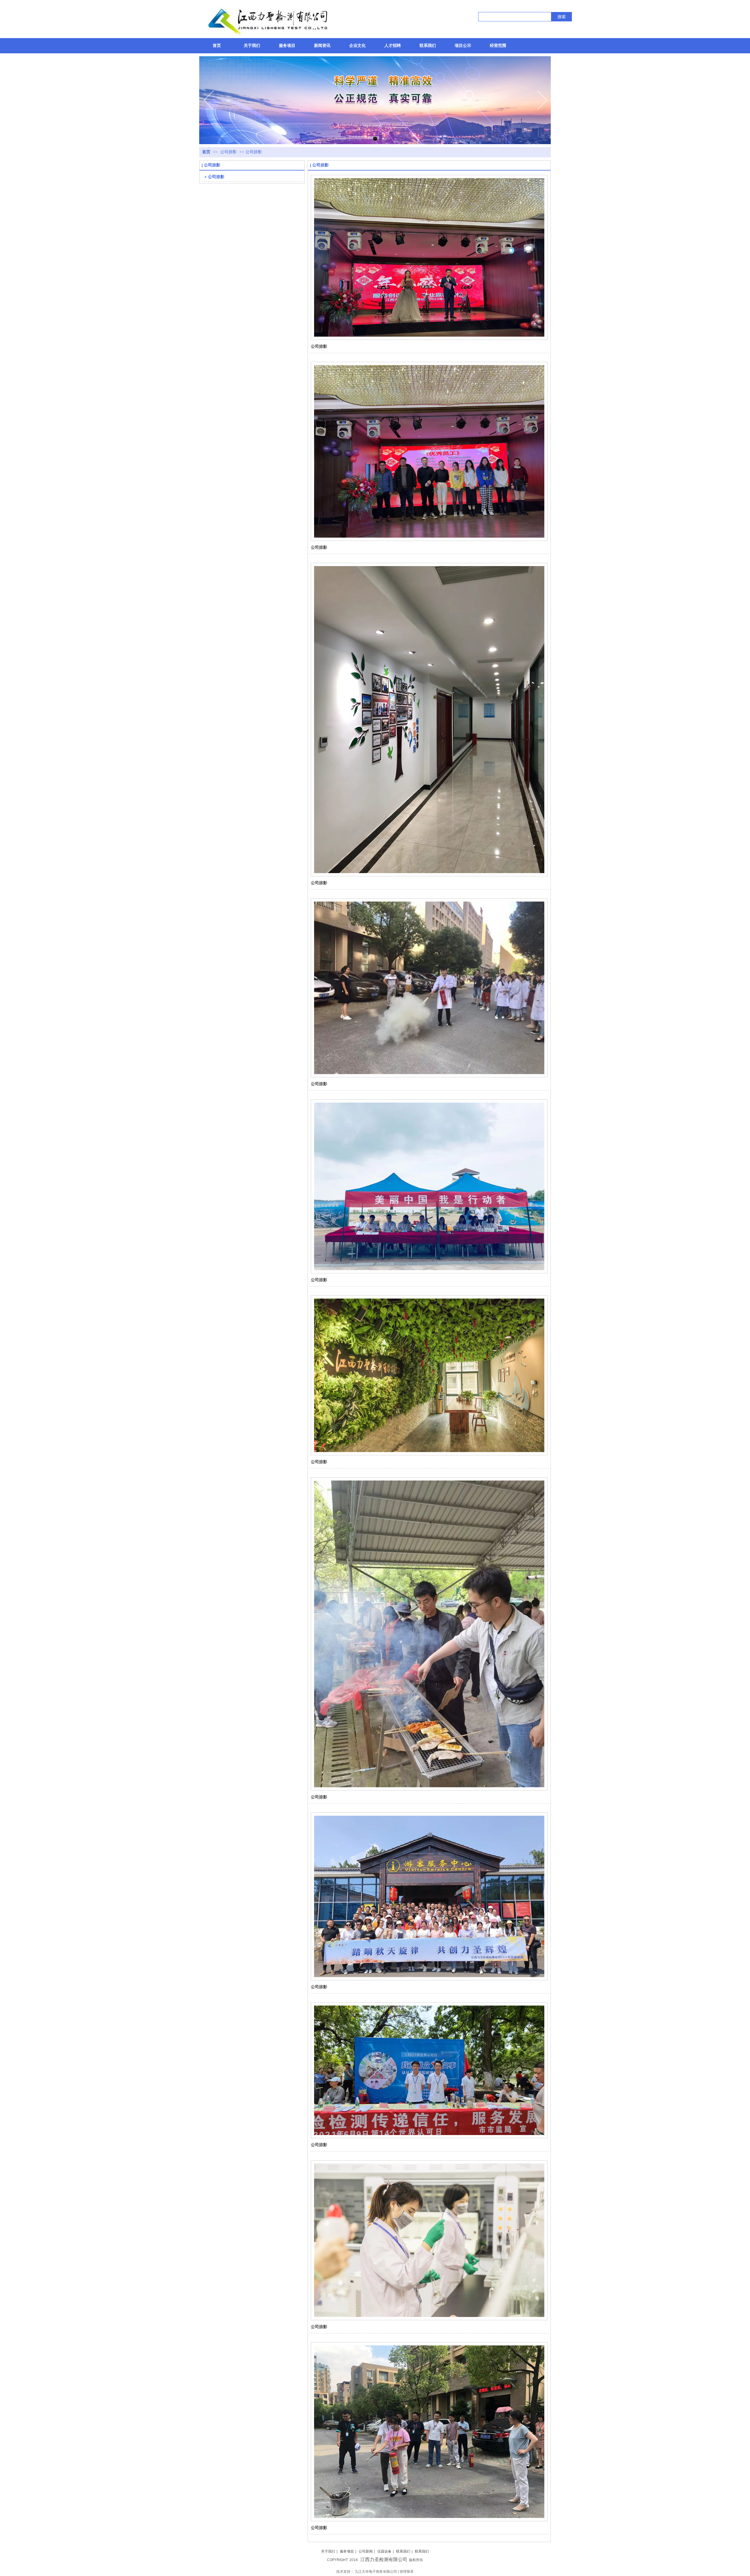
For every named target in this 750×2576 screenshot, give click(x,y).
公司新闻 (366, 2551)
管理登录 (407, 2572)
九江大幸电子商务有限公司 (376, 2572)
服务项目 (347, 2551)
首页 (206, 152)
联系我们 (403, 2551)
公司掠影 (229, 152)
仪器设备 (384, 2551)
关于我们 (328, 2551)
